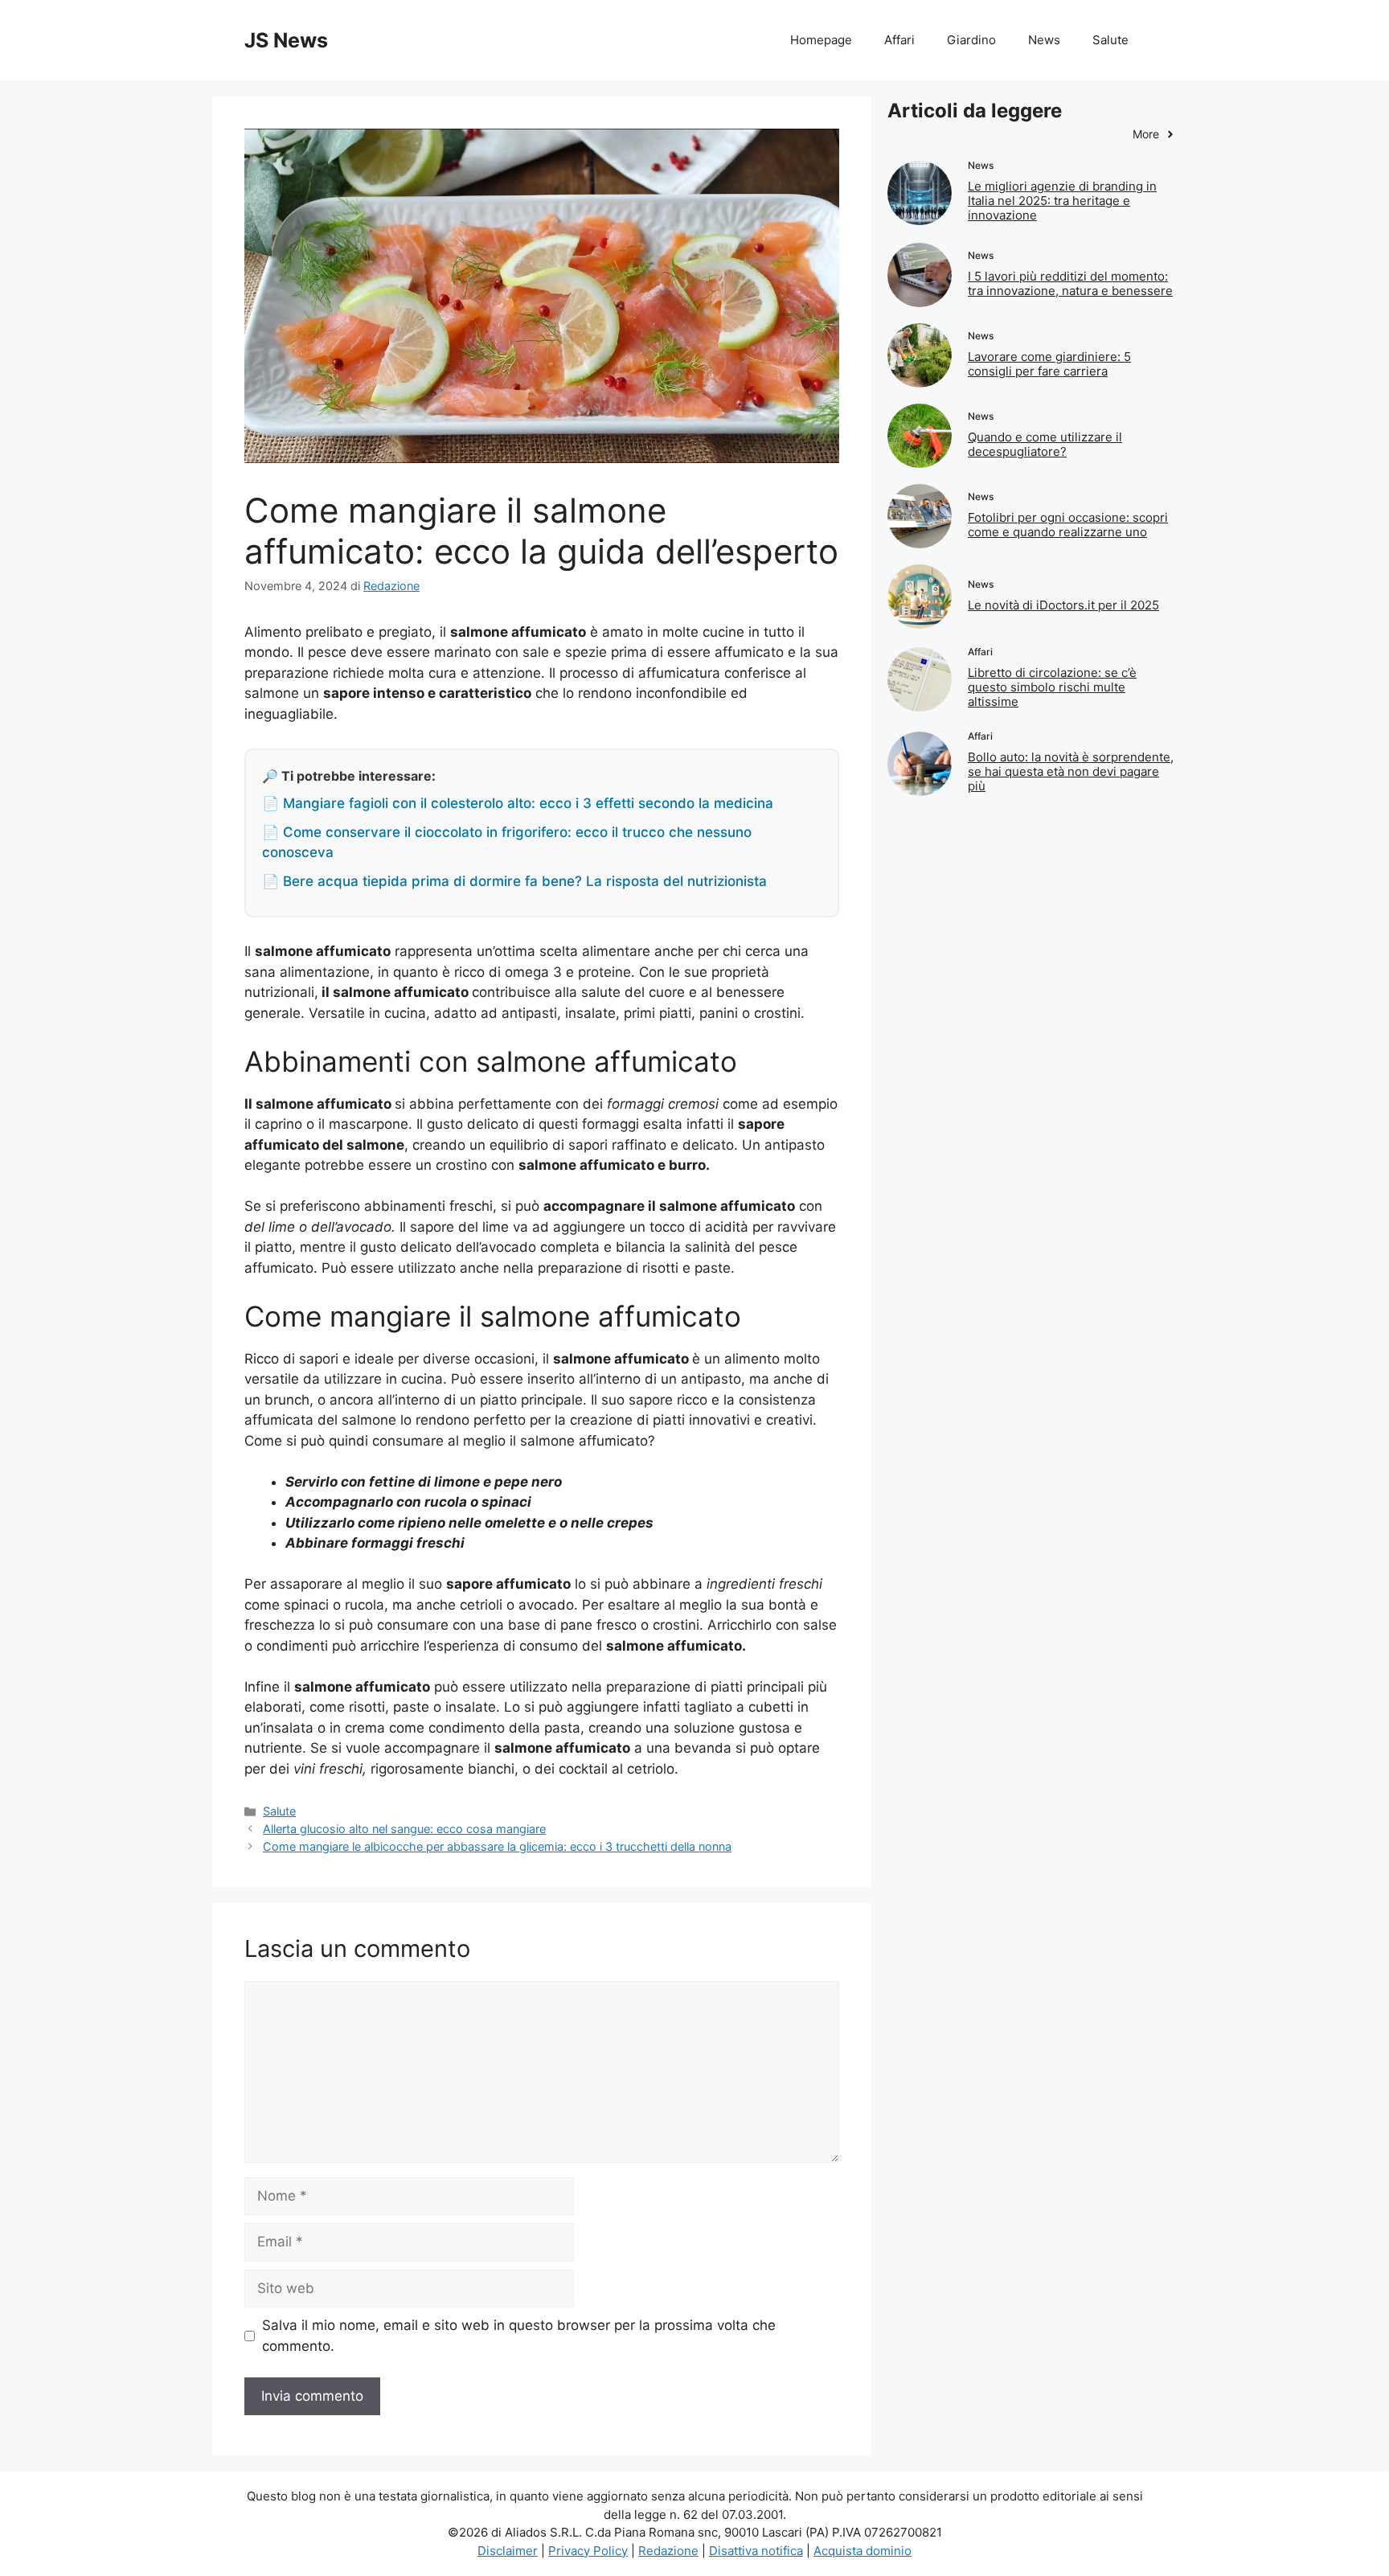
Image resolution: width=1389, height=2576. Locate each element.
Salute (1110, 40)
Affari (899, 40)
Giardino (971, 40)
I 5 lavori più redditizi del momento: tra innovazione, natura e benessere (1070, 283)
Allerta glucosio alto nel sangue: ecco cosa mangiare (404, 1829)
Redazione (668, 2551)
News (1044, 40)
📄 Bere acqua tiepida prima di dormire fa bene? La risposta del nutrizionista (514, 881)
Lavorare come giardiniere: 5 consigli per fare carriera (1049, 364)
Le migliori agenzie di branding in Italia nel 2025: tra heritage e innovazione (1062, 201)
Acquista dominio (862, 2551)
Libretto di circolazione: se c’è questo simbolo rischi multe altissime (1052, 687)
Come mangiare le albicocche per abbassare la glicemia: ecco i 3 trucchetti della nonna (497, 1846)
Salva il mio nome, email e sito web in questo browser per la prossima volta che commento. (519, 2336)
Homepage (821, 40)
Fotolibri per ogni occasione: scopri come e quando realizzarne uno (1068, 525)
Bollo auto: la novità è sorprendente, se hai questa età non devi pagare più (1071, 771)
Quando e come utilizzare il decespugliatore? (1045, 444)
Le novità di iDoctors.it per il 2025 (1063, 605)
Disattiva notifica (756, 2551)
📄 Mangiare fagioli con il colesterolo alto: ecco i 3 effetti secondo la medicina (518, 803)
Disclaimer (508, 2551)
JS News (286, 40)
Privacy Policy (588, 2551)
